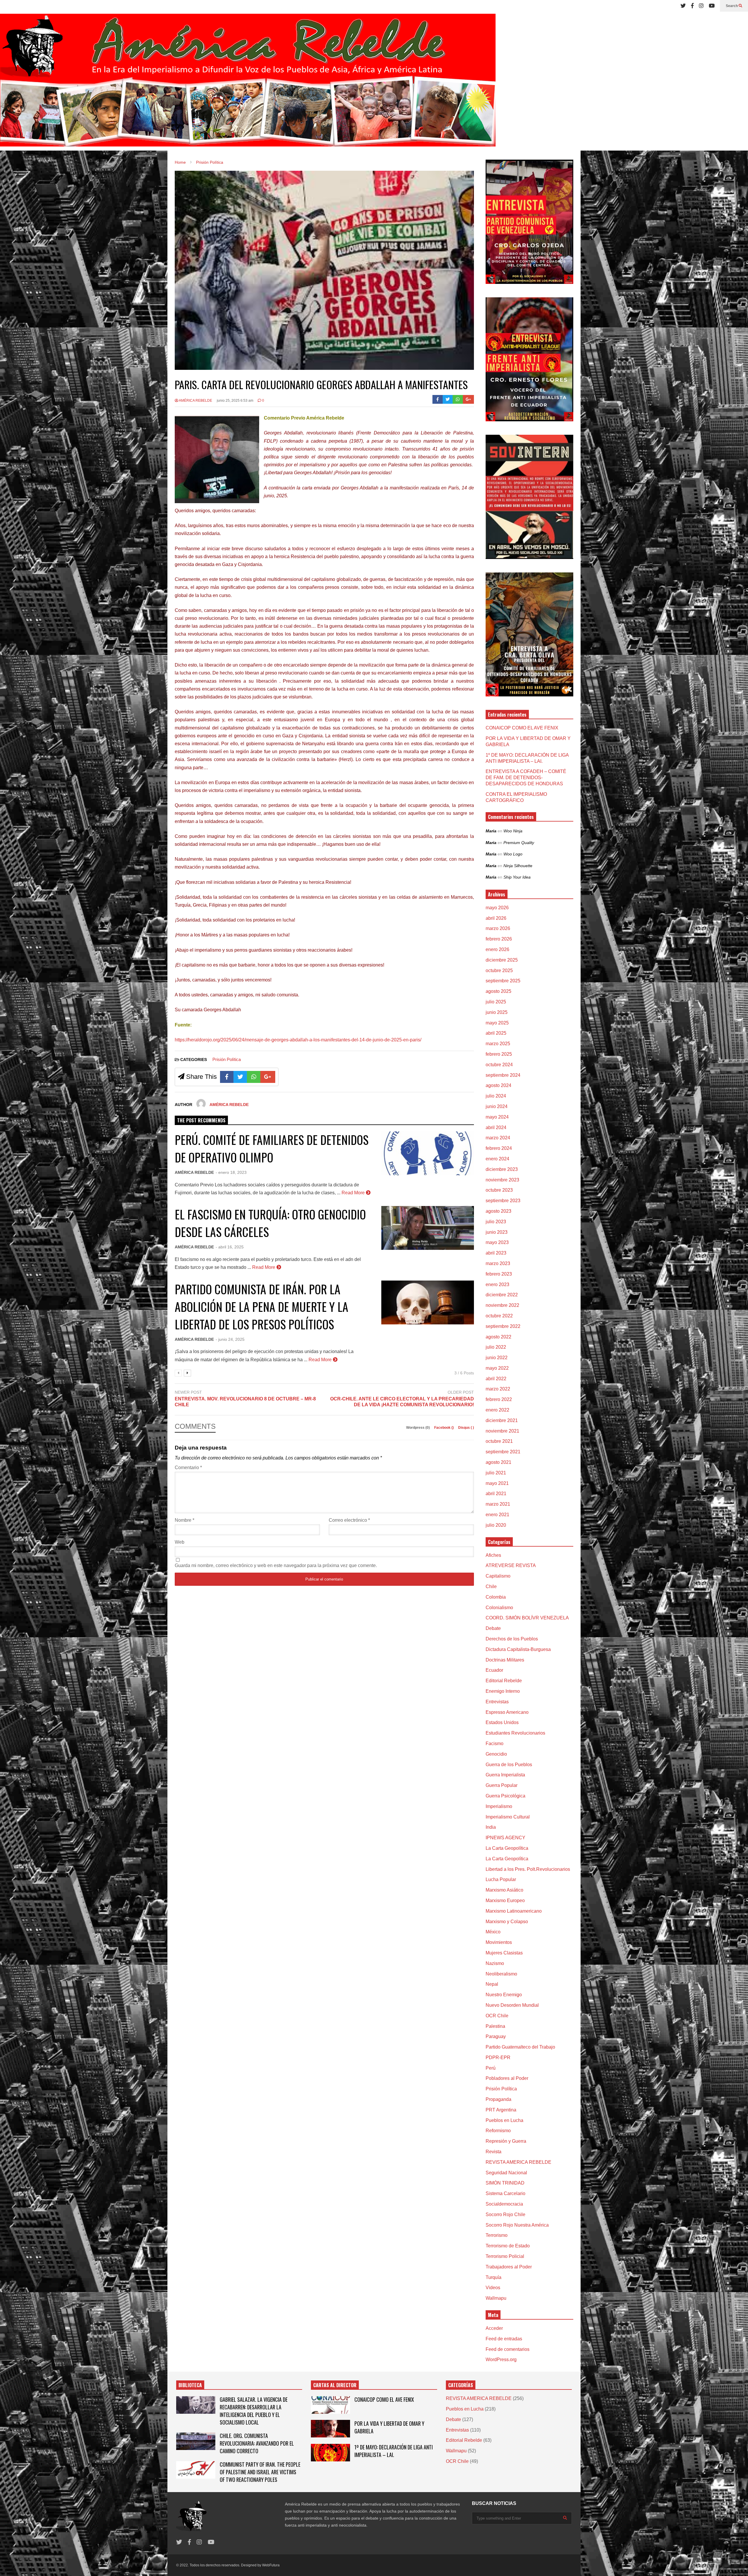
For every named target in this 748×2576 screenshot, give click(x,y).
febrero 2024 (499, 1148)
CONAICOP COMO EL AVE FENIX (522, 728)
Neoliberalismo (501, 1974)
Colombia (496, 1597)
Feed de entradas (504, 2339)
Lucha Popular (501, 1879)
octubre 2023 (499, 1190)
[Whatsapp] (458, 399)
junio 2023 (497, 1232)
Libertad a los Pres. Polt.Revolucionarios (528, 1869)
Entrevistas (497, 1702)
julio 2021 (496, 1473)
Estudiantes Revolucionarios (515, 1733)
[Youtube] (712, 6)
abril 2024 (496, 1127)
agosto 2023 (498, 1211)
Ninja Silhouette (518, 866)
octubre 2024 (499, 1065)
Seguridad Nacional (506, 2173)
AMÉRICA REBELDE (195, 401)
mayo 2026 (497, 908)
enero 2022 (497, 1410)
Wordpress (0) (418, 1428)
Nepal (492, 1984)
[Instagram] (701, 6)
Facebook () (444, 1428)
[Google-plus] (468, 399)
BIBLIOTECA (190, 2385)
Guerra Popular (502, 1785)
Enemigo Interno (503, 1691)
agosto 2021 (498, 1462)
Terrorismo (497, 2235)
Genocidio (496, 1754)
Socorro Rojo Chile (505, 2214)
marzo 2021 (498, 1504)
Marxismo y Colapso (507, 1922)
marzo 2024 (498, 1138)
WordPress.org (501, 2360)
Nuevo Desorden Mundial (512, 2005)
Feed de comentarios (508, 2349)
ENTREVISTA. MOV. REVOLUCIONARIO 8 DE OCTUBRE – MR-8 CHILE (245, 1402)
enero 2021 (497, 1515)
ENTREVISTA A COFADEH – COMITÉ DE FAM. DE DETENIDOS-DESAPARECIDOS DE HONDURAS (526, 778)
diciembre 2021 (502, 1420)
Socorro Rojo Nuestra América (517, 2225)
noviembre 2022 (502, 1305)
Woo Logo (513, 854)
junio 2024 (497, 1106)
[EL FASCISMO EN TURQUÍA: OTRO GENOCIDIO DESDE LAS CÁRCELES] (428, 1228)
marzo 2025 (498, 1044)
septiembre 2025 (503, 981)
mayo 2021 (497, 1483)
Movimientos (499, 1942)
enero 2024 (497, 1159)
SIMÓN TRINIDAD (505, 2183)
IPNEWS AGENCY (505, 1838)
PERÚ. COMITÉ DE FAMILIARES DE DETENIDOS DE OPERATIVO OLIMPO (272, 1148)
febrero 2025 (499, 1054)
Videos (493, 2288)
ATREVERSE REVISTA (511, 1565)
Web (180, 1542)
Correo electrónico (349, 1520)
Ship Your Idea (517, 877)
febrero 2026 (499, 939)
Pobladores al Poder (507, 2078)
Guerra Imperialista (505, 1775)
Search (732, 6)
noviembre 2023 (502, 1180)
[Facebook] (692, 6)
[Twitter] (683, 6)
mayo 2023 (497, 1242)
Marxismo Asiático (504, 1890)
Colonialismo (499, 1608)
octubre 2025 (499, 970)
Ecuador (494, 1670)
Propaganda (498, 2099)
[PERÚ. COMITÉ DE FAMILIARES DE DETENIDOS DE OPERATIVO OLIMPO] (428, 1153)
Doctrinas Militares (505, 1660)
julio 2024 (496, 1096)
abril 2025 (496, 1033)
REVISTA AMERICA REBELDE (518, 2162)
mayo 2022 (497, 1368)
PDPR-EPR (498, 2057)
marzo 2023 (498, 1263)
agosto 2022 (498, 1337)
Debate (493, 1628)
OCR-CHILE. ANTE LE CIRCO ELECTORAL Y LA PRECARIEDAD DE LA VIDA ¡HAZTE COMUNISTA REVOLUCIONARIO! (402, 1402)
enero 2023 (497, 1284)
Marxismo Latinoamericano (514, 1911)
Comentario (188, 1468)
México (493, 1932)
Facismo (495, 1743)
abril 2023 (496, 1253)
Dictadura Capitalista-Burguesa (518, 1649)
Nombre (185, 1520)
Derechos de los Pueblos (512, 1639)
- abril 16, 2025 (230, 1247)
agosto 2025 (498, 991)
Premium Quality (519, 843)
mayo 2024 (497, 1117)
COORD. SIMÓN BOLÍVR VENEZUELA (527, 1618)
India (491, 1827)
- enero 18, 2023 (231, 1172)
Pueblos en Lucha (504, 2120)
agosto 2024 (498, 1085)
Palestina (495, 2026)
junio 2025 (497, 1012)
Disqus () (466, 1428)
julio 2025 (496, 1002)
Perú (491, 2068)
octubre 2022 (499, 1316)
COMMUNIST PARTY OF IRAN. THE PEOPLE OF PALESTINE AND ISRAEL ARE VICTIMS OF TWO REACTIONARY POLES (260, 2472)
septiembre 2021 (503, 1452)
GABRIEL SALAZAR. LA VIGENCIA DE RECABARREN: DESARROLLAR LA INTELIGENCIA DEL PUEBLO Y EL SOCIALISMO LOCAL (254, 2411)
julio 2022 (496, 1347)
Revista (494, 2152)
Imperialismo (499, 1806)
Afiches (493, 1555)
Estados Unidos (502, 1722)
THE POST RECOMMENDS (201, 1120)
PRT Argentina (501, 2110)
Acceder (494, 2328)
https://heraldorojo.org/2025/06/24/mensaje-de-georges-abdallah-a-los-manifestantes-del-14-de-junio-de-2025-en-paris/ (298, 1040)
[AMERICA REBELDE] (248, 82)
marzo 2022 (498, 1389)
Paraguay (496, 2036)
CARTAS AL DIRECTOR (335, 2385)
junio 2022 (497, 1358)
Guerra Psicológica (505, 1796)
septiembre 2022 (503, 1326)
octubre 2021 (499, 1441)
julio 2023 (496, 1222)
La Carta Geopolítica (507, 1848)
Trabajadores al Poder (509, 2267)
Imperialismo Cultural (508, 1817)
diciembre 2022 (502, 1295)
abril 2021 (496, 1494)
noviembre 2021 (502, 1431)
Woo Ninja (513, 831)
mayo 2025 (497, 1023)
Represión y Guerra (506, 2141)
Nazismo (495, 1963)
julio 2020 (496, 1525)
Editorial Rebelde (504, 1681)
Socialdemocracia (504, 2204)
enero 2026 (497, 949)
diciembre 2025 (502, 960)
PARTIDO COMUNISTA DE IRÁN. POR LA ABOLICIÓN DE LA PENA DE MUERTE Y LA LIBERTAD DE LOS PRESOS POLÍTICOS (262, 1307)
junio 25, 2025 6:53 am (235, 401)
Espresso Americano (507, 1712)
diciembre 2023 (502, 1169)
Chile (491, 1587)
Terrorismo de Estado (508, 2246)
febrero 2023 (499, 1274)
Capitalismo (498, 1576)
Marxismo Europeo (505, 1900)
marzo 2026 (498, 928)
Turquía (494, 2277)
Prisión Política (227, 1059)
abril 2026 (496, 918)
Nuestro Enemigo (504, 1995)
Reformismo (498, 2131)
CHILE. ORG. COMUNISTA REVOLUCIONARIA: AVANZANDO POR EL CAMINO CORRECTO (257, 2443)
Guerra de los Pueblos (509, 1765)
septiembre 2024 (503, 1075)
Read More (354, 1193)
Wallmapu (496, 2298)
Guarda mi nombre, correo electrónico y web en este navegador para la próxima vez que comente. (276, 1565)
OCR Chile (497, 2016)
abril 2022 (496, 1379)
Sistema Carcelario (505, 2193)
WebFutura (271, 2565)
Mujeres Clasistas (504, 1953)
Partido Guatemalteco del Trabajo (520, 2047)
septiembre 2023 (503, 1201)
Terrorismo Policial (505, 2256)
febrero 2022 (499, 1399)
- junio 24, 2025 (230, 1339)
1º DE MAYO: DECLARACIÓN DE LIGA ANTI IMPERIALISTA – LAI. (394, 2451)
